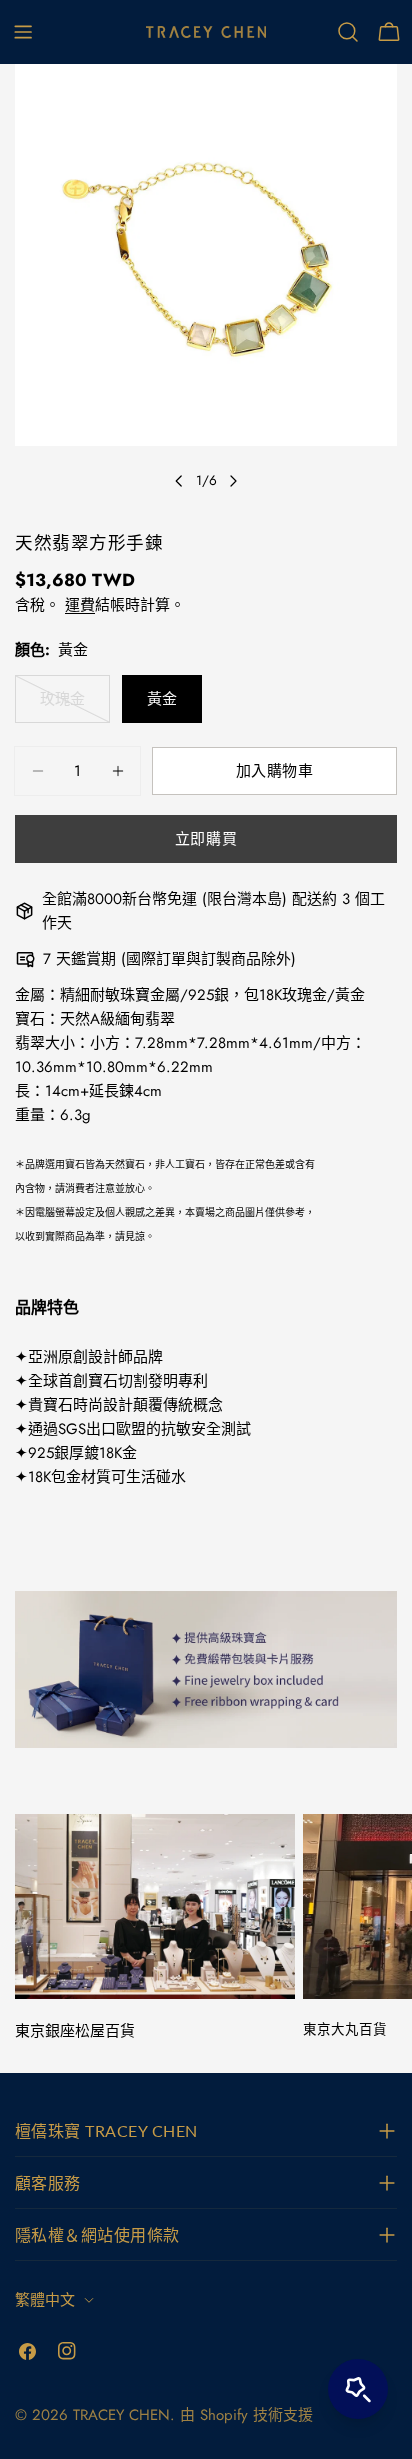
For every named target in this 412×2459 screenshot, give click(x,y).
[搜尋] (348, 32)
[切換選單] (23, 32)
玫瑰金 (62, 705)
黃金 (162, 699)
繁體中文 (45, 2300)
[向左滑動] (179, 481)
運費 (80, 605)
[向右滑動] (233, 481)
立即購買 (206, 839)
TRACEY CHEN (121, 2415)
